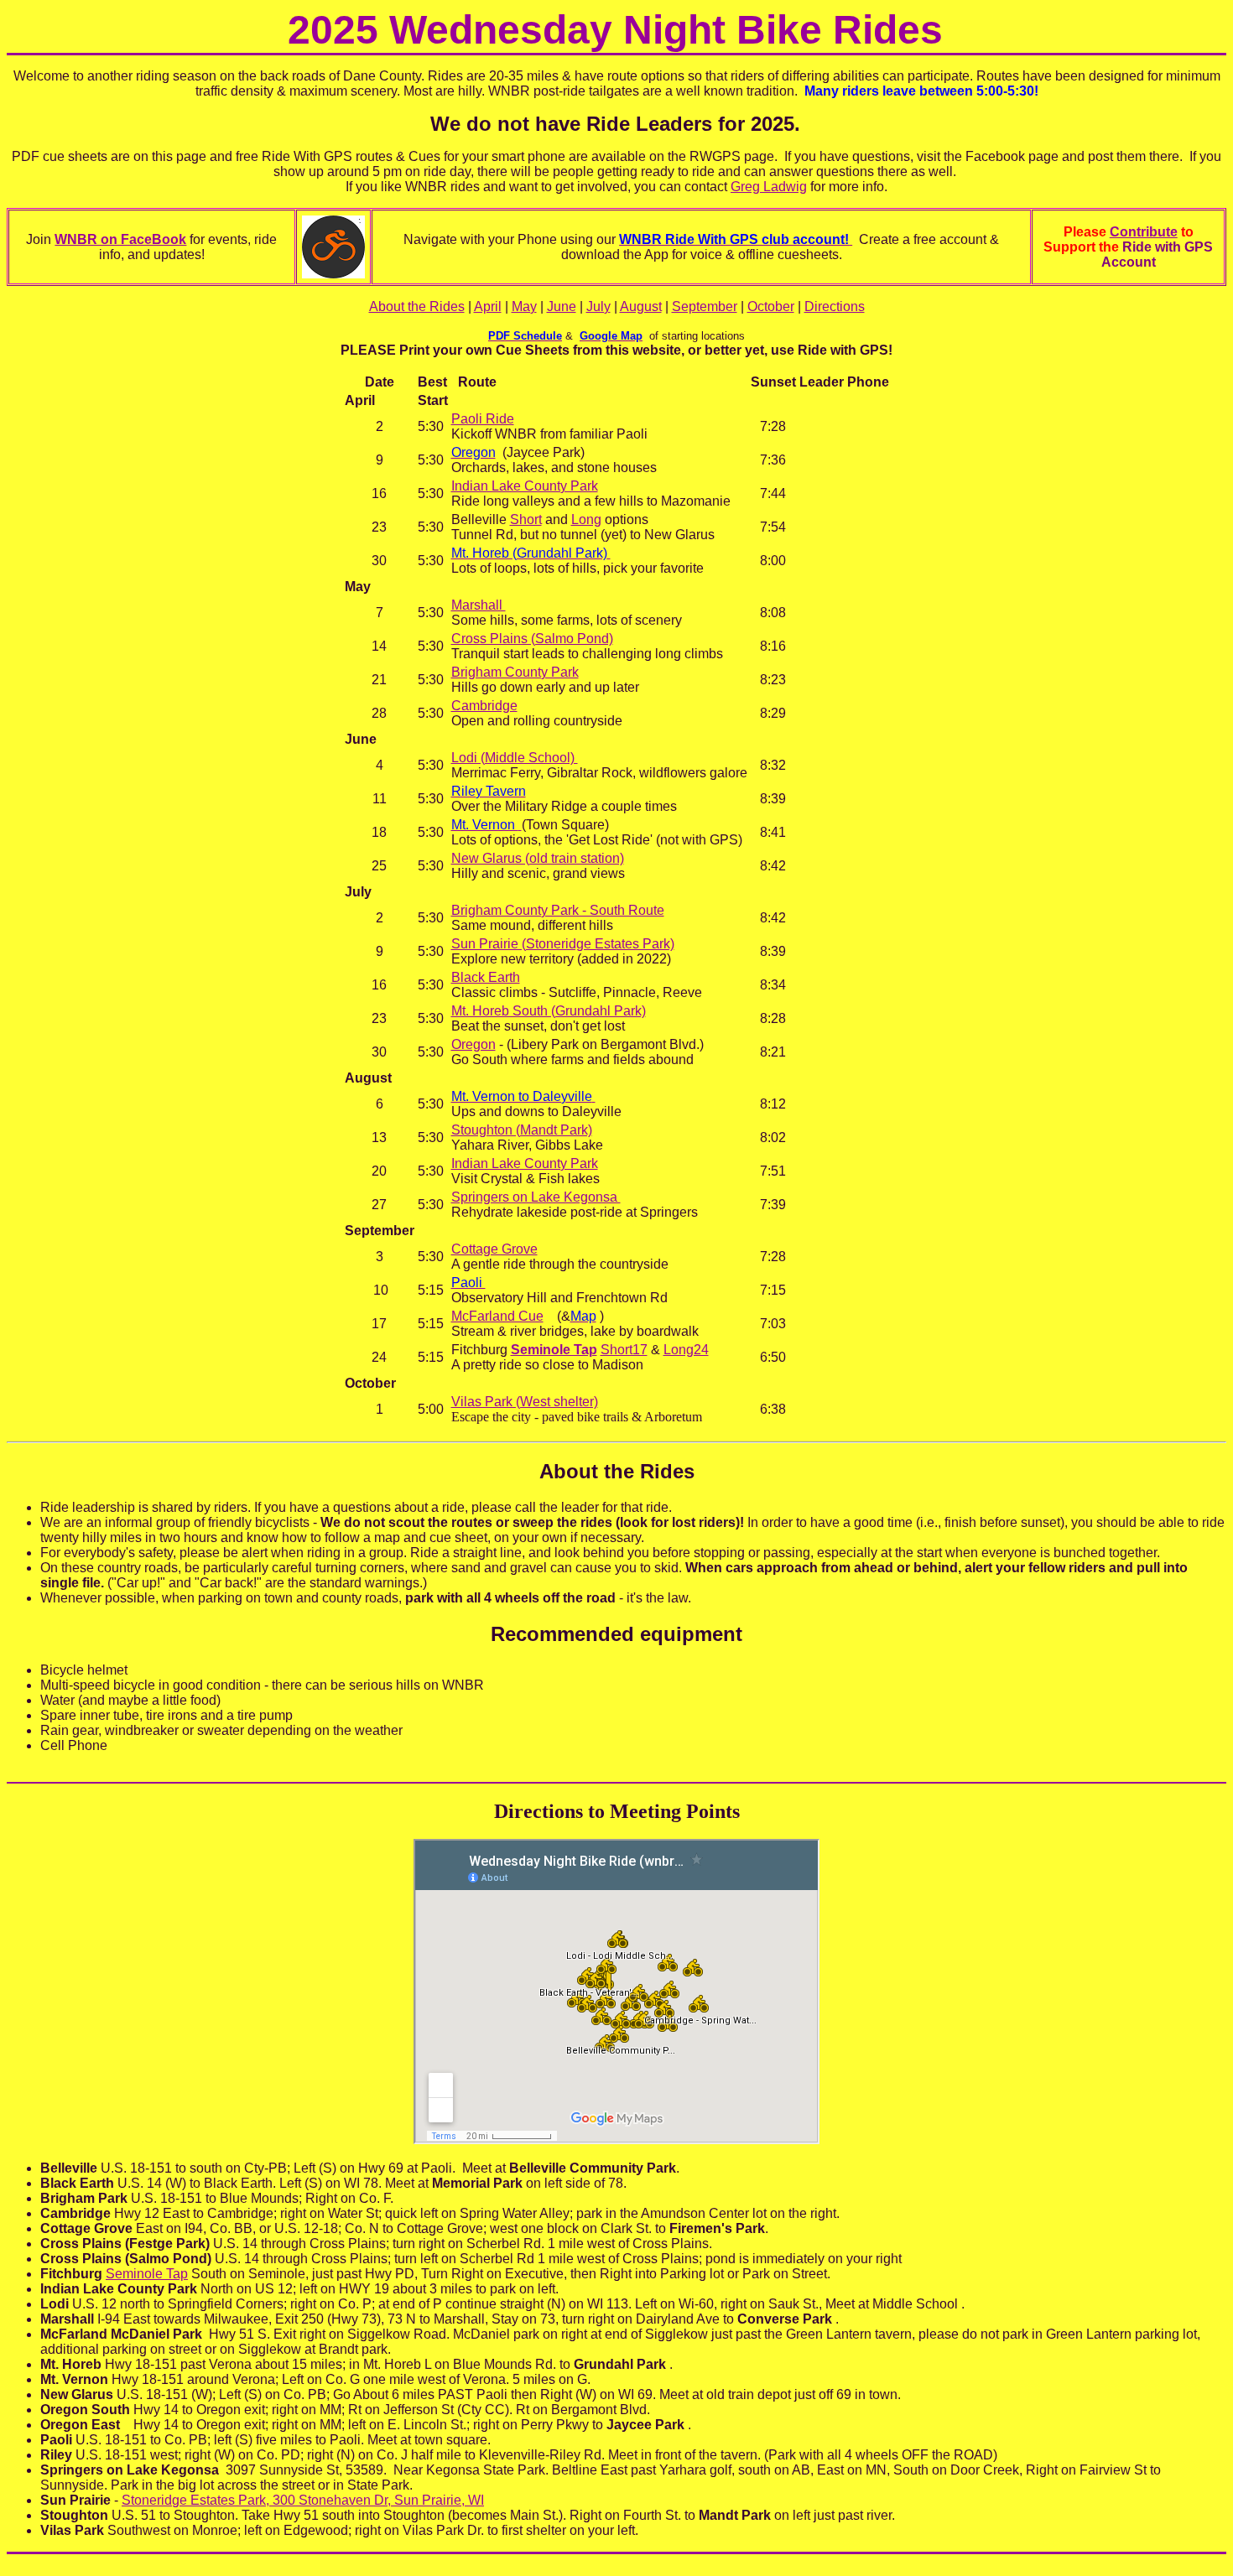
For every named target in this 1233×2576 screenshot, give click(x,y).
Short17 (624, 1350)
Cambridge (484, 706)
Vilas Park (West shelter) (525, 1402)
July (598, 306)
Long (586, 519)
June (562, 306)
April (488, 306)
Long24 (686, 1350)
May (524, 306)
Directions (835, 306)
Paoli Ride (483, 419)
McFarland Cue (497, 1316)
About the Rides (417, 306)
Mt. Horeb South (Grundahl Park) (549, 1011)
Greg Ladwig (769, 187)
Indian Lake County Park (525, 486)
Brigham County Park (515, 672)
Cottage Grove (494, 1249)
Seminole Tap (554, 1350)
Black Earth (486, 977)
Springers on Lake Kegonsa (536, 1197)
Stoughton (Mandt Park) (522, 1130)
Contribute (1144, 232)
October (771, 306)
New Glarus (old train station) (538, 858)
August (641, 306)
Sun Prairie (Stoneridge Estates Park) (563, 944)
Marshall (479, 605)
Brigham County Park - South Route (558, 910)
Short (526, 519)
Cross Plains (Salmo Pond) (532, 639)
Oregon (473, 1044)
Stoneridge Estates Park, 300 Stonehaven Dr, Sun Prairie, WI (303, 2500)
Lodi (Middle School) (515, 758)
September (705, 306)
